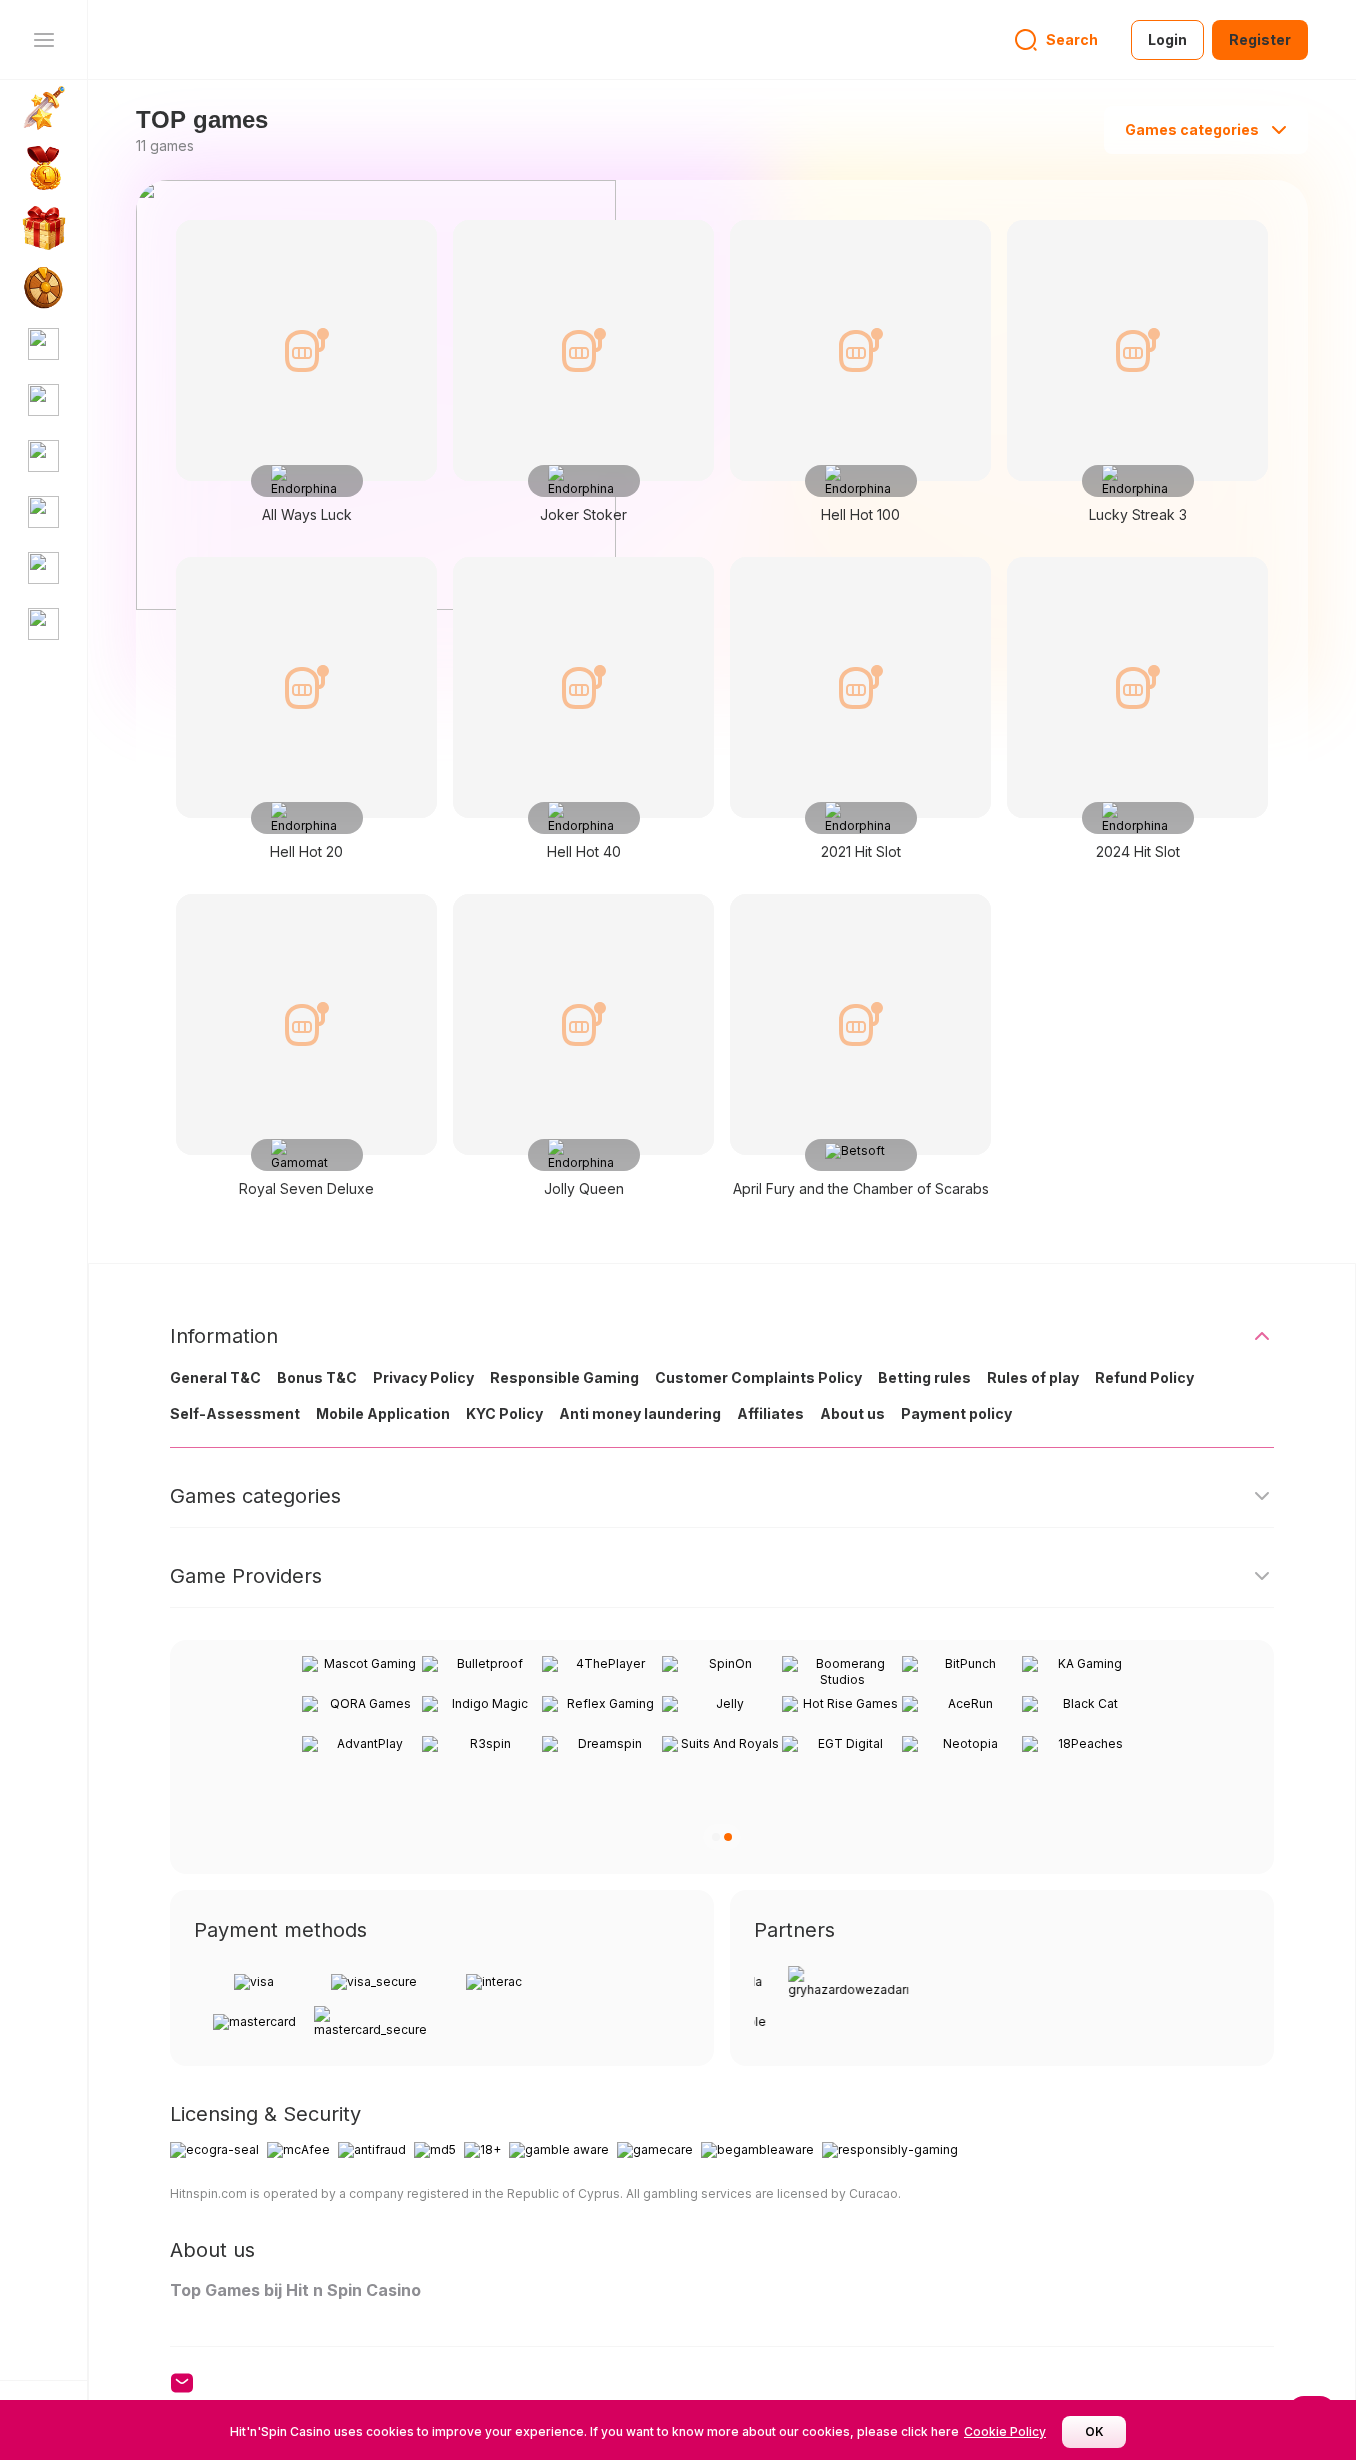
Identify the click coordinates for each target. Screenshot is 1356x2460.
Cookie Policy (1005, 2431)
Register (1260, 39)
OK (1094, 2431)
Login (1167, 39)
